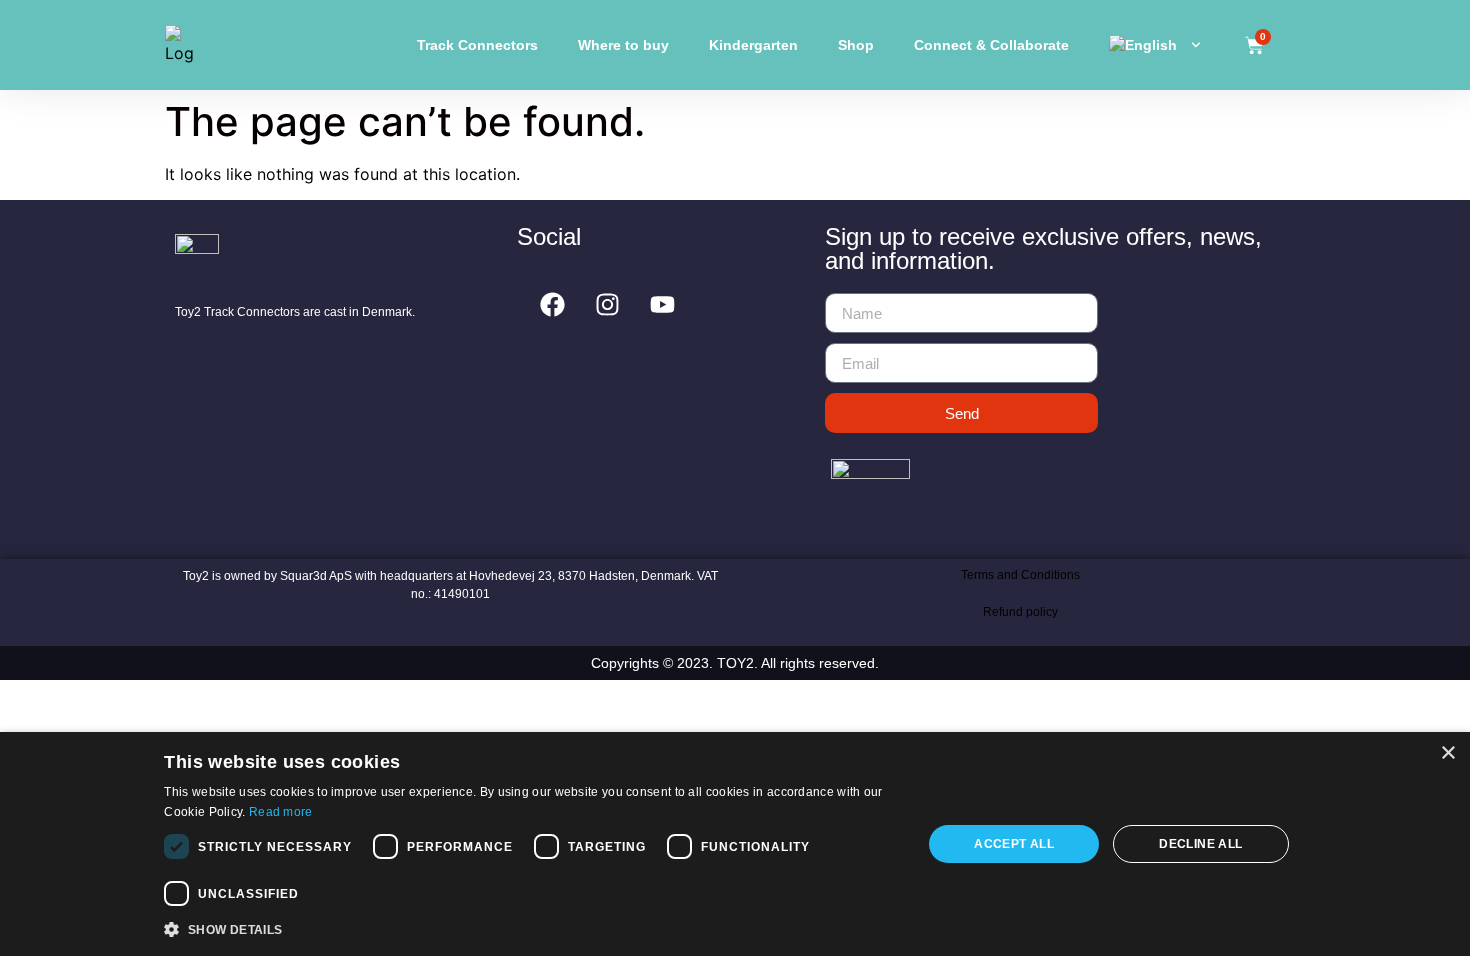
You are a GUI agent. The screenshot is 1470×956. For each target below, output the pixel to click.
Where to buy (623, 45)
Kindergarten (753, 45)
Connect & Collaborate (991, 45)
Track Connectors (477, 45)
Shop (856, 45)
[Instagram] (607, 304)
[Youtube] (662, 304)
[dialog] (735, 844)
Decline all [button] (1200, 844)
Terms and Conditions (1020, 575)
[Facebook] (552, 304)
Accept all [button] (1014, 844)
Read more (281, 812)
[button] (531, 929)
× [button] (1447, 753)
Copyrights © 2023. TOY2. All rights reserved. (735, 663)
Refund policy (1020, 612)
